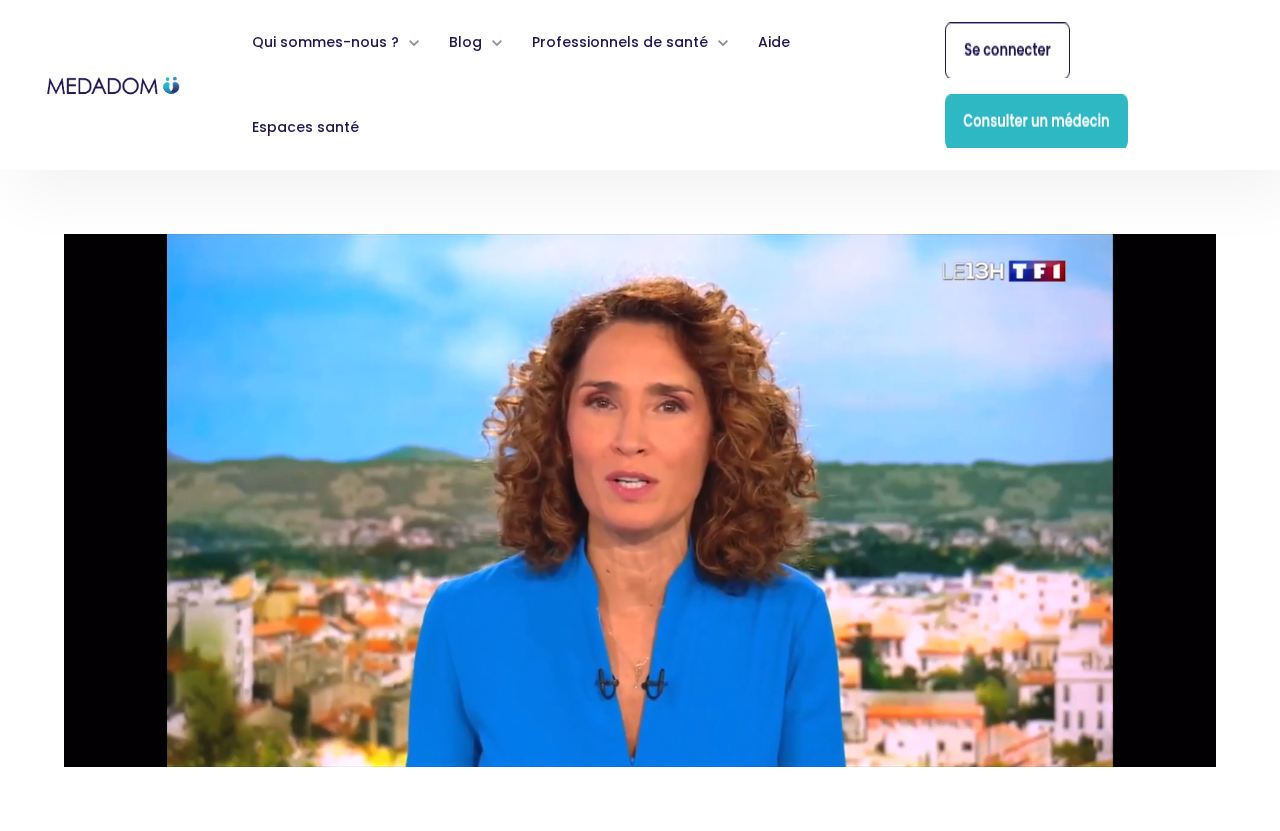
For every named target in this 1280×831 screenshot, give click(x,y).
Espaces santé (305, 127)
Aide (774, 42)
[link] (114, 83)
